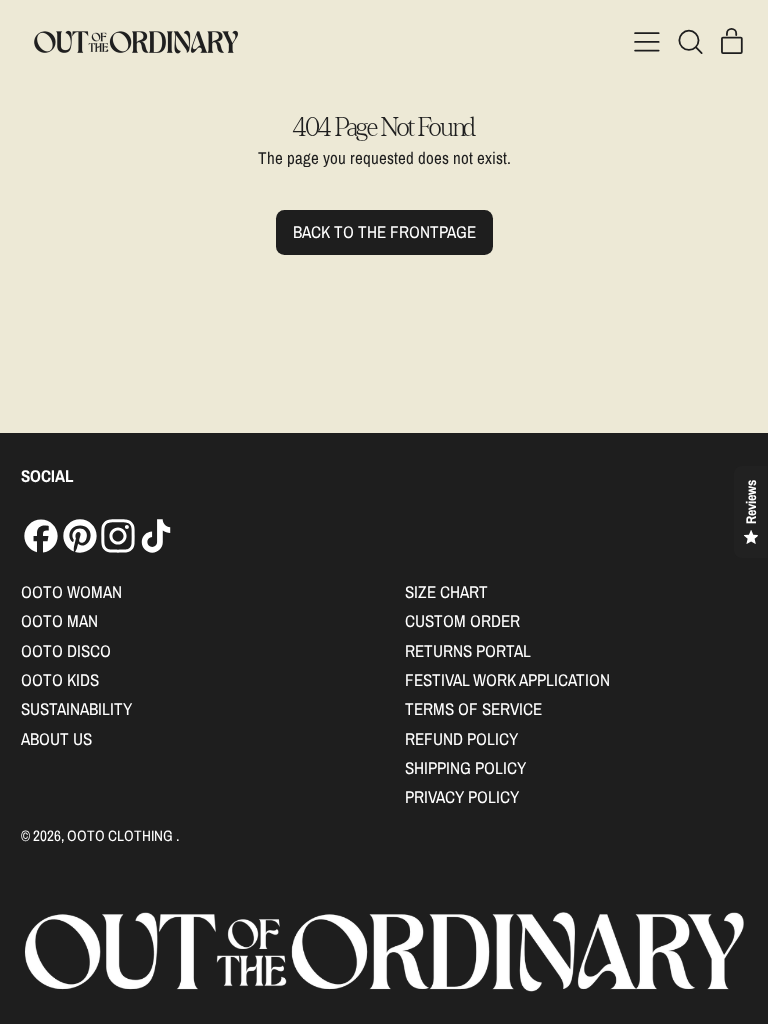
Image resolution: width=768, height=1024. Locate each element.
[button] (690, 42)
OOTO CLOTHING (121, 835)
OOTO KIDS (60, 679)
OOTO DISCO (66, 650)
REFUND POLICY (461, 738)
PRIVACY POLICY (462, 796)
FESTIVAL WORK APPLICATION (507, 679)
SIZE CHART (446, 591)
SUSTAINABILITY (76, 708)
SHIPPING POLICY (465, 767)
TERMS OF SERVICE (473, 708)
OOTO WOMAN (71, 591)
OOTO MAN (59, 620)
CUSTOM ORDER (462, 620)
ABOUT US (56, 738)
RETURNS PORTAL (468, 650)
